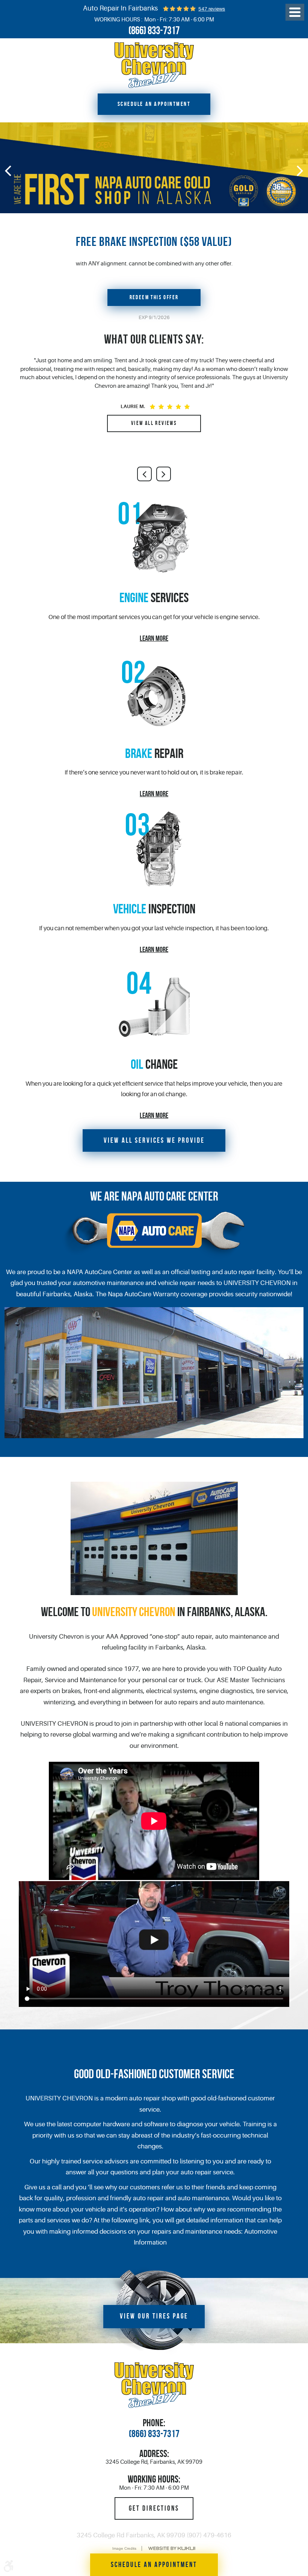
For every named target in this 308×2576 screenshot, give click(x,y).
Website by (172, 2548)
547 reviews (212, 9)
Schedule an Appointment (154, 104)
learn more (154, 638)
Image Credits (124, 2548)
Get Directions (154, 2508)
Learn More (154, 949)
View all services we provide (154, 1140)
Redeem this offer (154, 297)
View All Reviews (154, 423)
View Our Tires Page (154, 2316)
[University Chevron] (154, 65)
